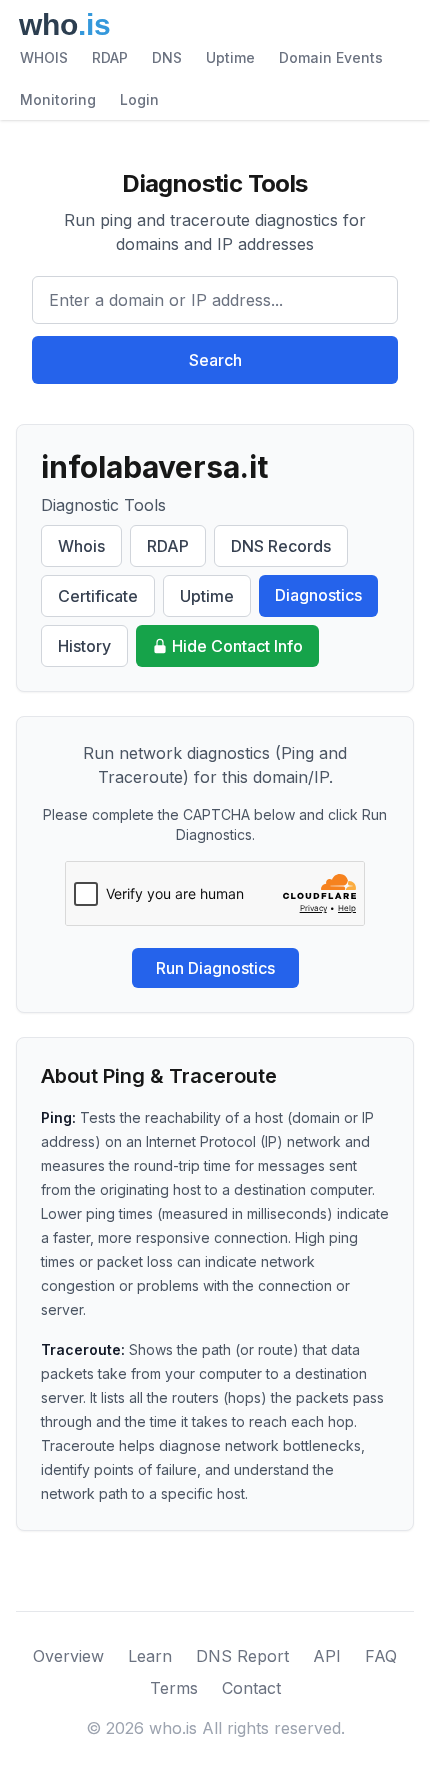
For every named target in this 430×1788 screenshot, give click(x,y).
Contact (251, 1688)
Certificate (98, 596)
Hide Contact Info (237, 646)
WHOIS (44, 57)
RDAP (110, 57)
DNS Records (281, 546)
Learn (150, 1656)
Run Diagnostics (215, 968)
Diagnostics (318, 595)
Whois (81, 546)
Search (215, 360)
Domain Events (331, 57)
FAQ (381, 1656)
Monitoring (58, 99)
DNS (167, 57)
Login (139, 99)
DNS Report (242, 1656)
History (84, 646)
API (327, 1656)
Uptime (230, 57)
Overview (68, 1656)
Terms (174, 1688)
